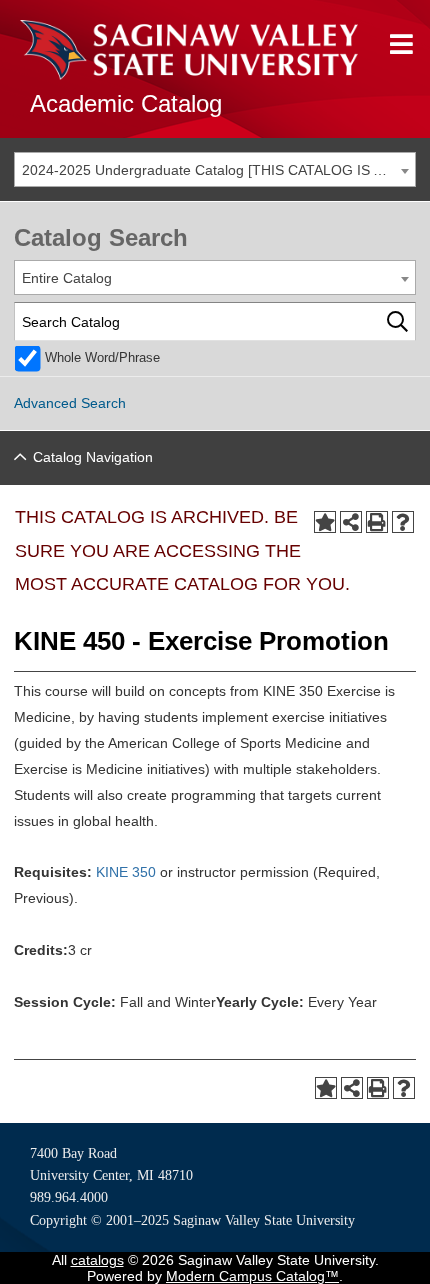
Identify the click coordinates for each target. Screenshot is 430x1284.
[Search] (397, 321)
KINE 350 (126, 872)
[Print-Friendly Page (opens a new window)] (377, 522)
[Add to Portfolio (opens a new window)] (325, 522)
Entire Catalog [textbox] (67, 278)
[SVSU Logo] (189, 50)
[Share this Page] (351, 522)
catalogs (97, 1260)
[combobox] (215, 169)
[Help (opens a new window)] (403, 522)
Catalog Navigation (93, 457)
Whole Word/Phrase (102, 358)
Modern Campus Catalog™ (252, 1276)
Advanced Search (70, 403)
